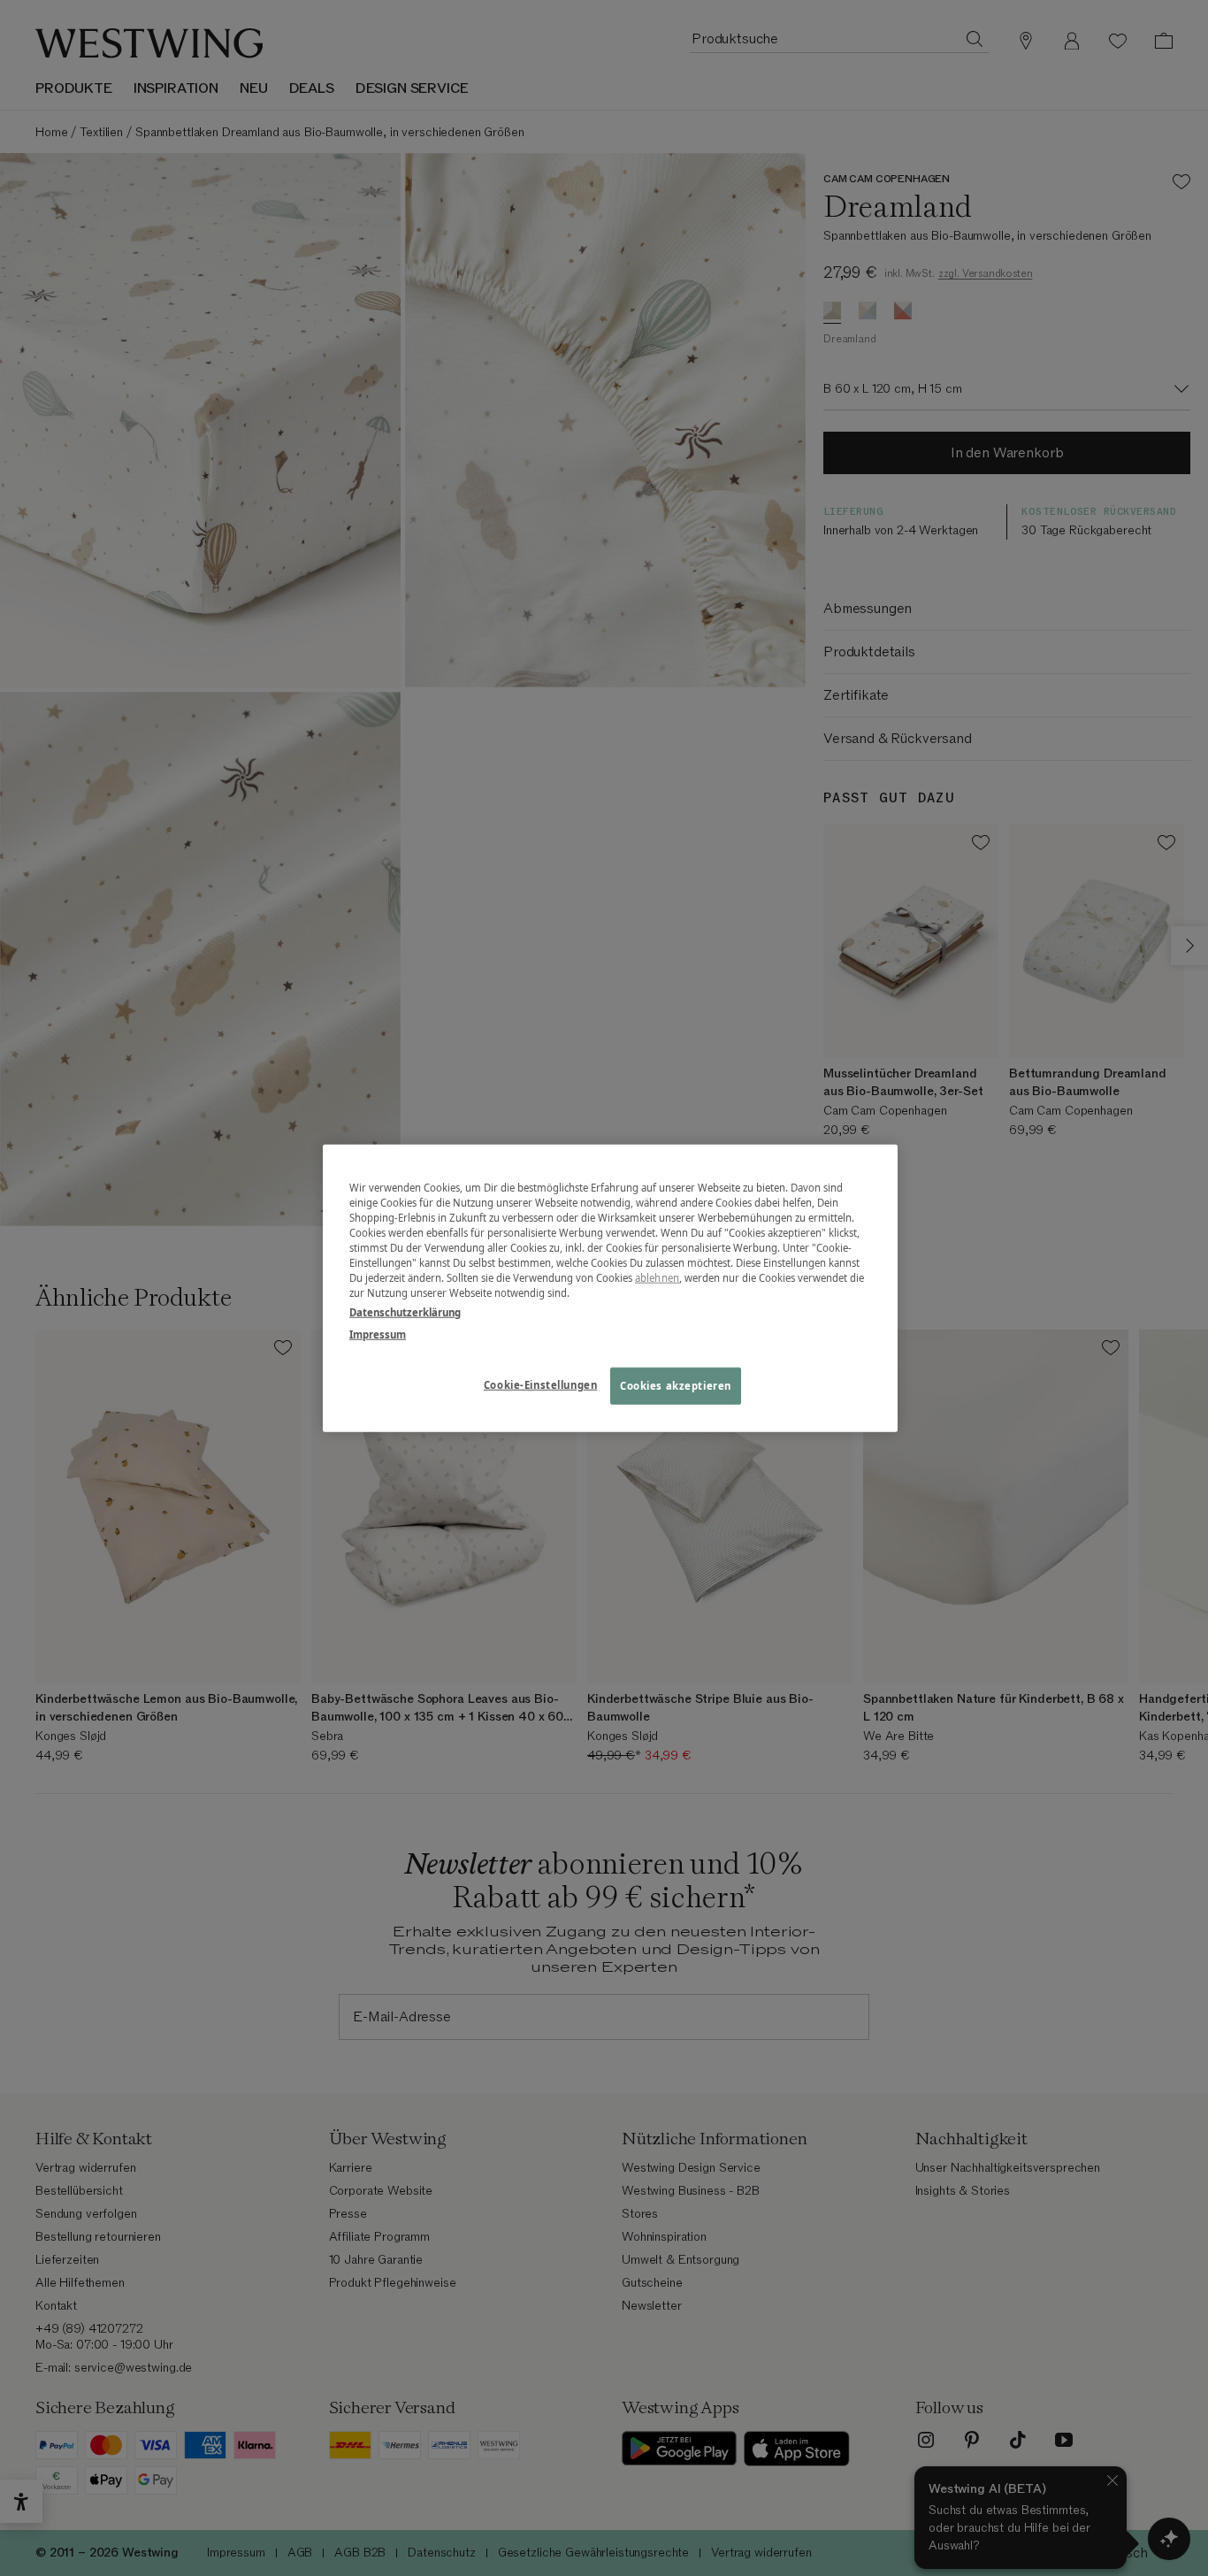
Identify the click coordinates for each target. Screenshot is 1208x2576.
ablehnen (657, 1278)
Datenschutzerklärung (405, 1311)
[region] (610, 1288)
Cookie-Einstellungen (540, 1384)
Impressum (378, 1334)
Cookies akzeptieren (676, 1385)
